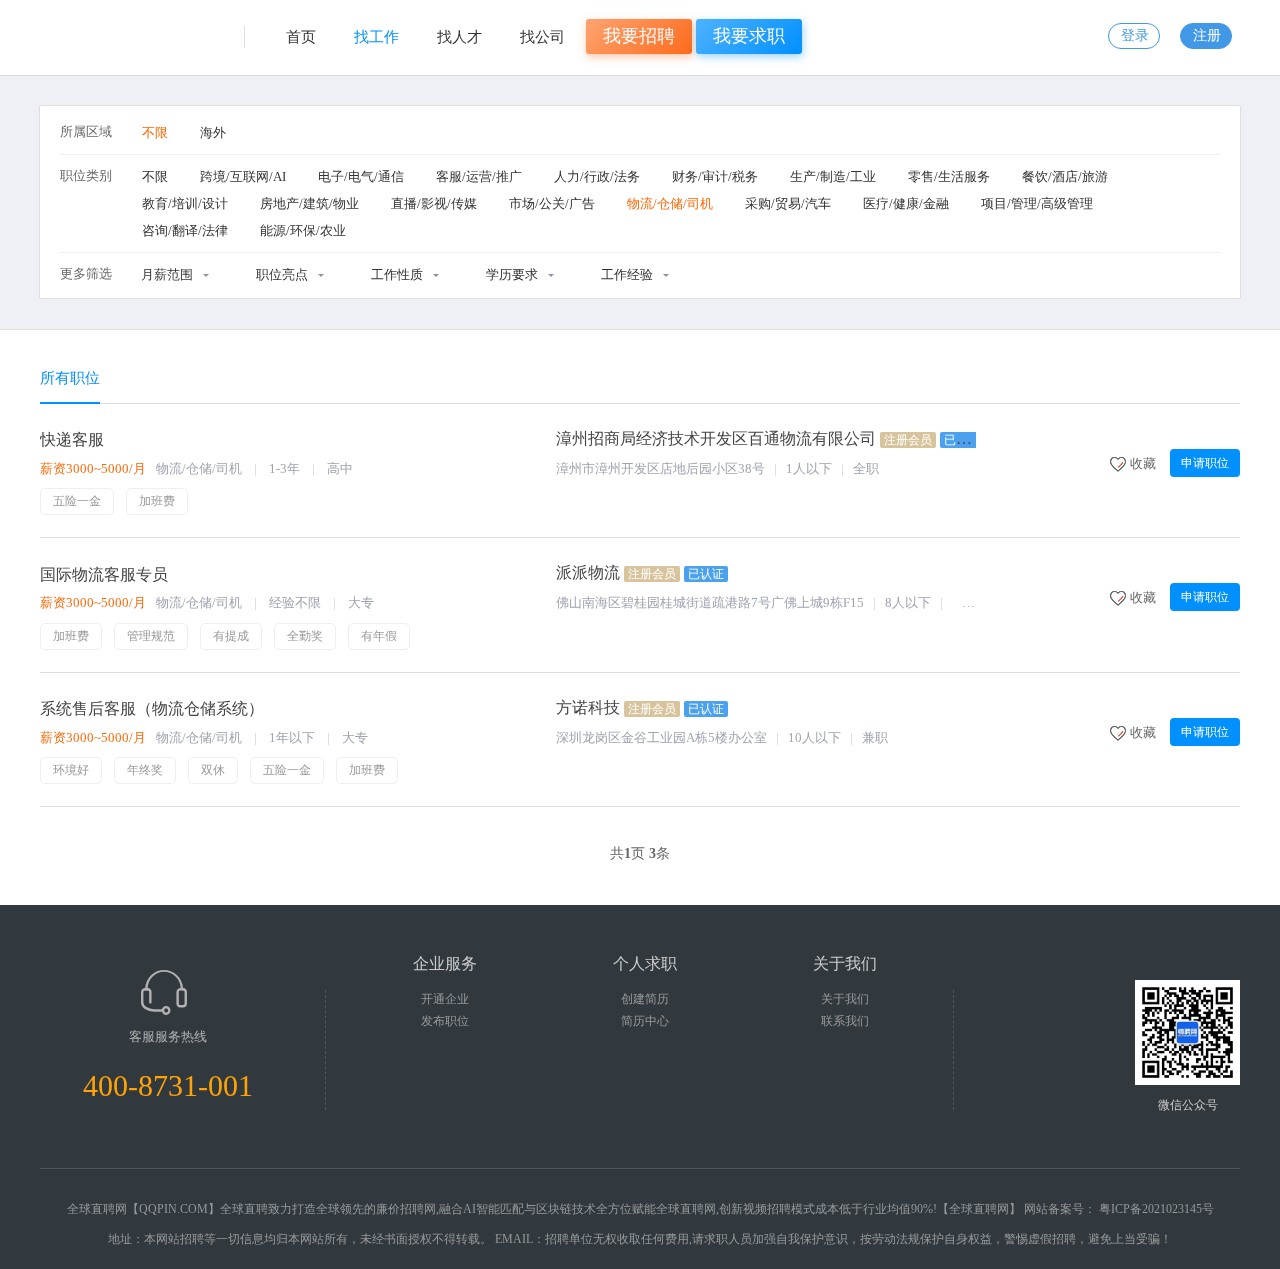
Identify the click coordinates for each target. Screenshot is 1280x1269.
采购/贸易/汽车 (788, 203)
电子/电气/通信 (361, 176)
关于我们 (845, 999)
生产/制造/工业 (833, 176)
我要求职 (749, 36)
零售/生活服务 (949, 176)
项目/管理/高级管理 (1037, 203)
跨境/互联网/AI (243, 176)
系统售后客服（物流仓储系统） (152, 708)
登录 (1135, 35)
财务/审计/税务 (715, 176)
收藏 (1143, 463)
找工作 (376, 37)
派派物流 (588, 572)
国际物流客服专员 (104, 574)
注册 (1207, 35)
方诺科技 (588, 707)
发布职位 (445, 1021)
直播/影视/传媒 (434, 203)
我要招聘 (639, 36)
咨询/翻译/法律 (185, 230)
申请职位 (1205, 463)
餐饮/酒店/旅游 (1065, 176)
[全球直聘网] (136, 45)
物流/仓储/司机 (670, 203)
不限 (155, 132)
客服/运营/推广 (479, 176)
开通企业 (445, 999)
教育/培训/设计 (185, 203)
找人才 (459, 37)
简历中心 (645, 1021)
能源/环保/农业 (303, 230)
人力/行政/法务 (597, 176)
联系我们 (845, 1021)
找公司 (542, 37)
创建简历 (645, 999)
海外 (213, 132)
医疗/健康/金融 (906, 203)
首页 (301, 37)
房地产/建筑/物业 (309, 203)
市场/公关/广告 (552, 203)
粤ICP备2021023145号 (1156, 1209)
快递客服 (72, 439)
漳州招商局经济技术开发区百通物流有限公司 (716, 438)
